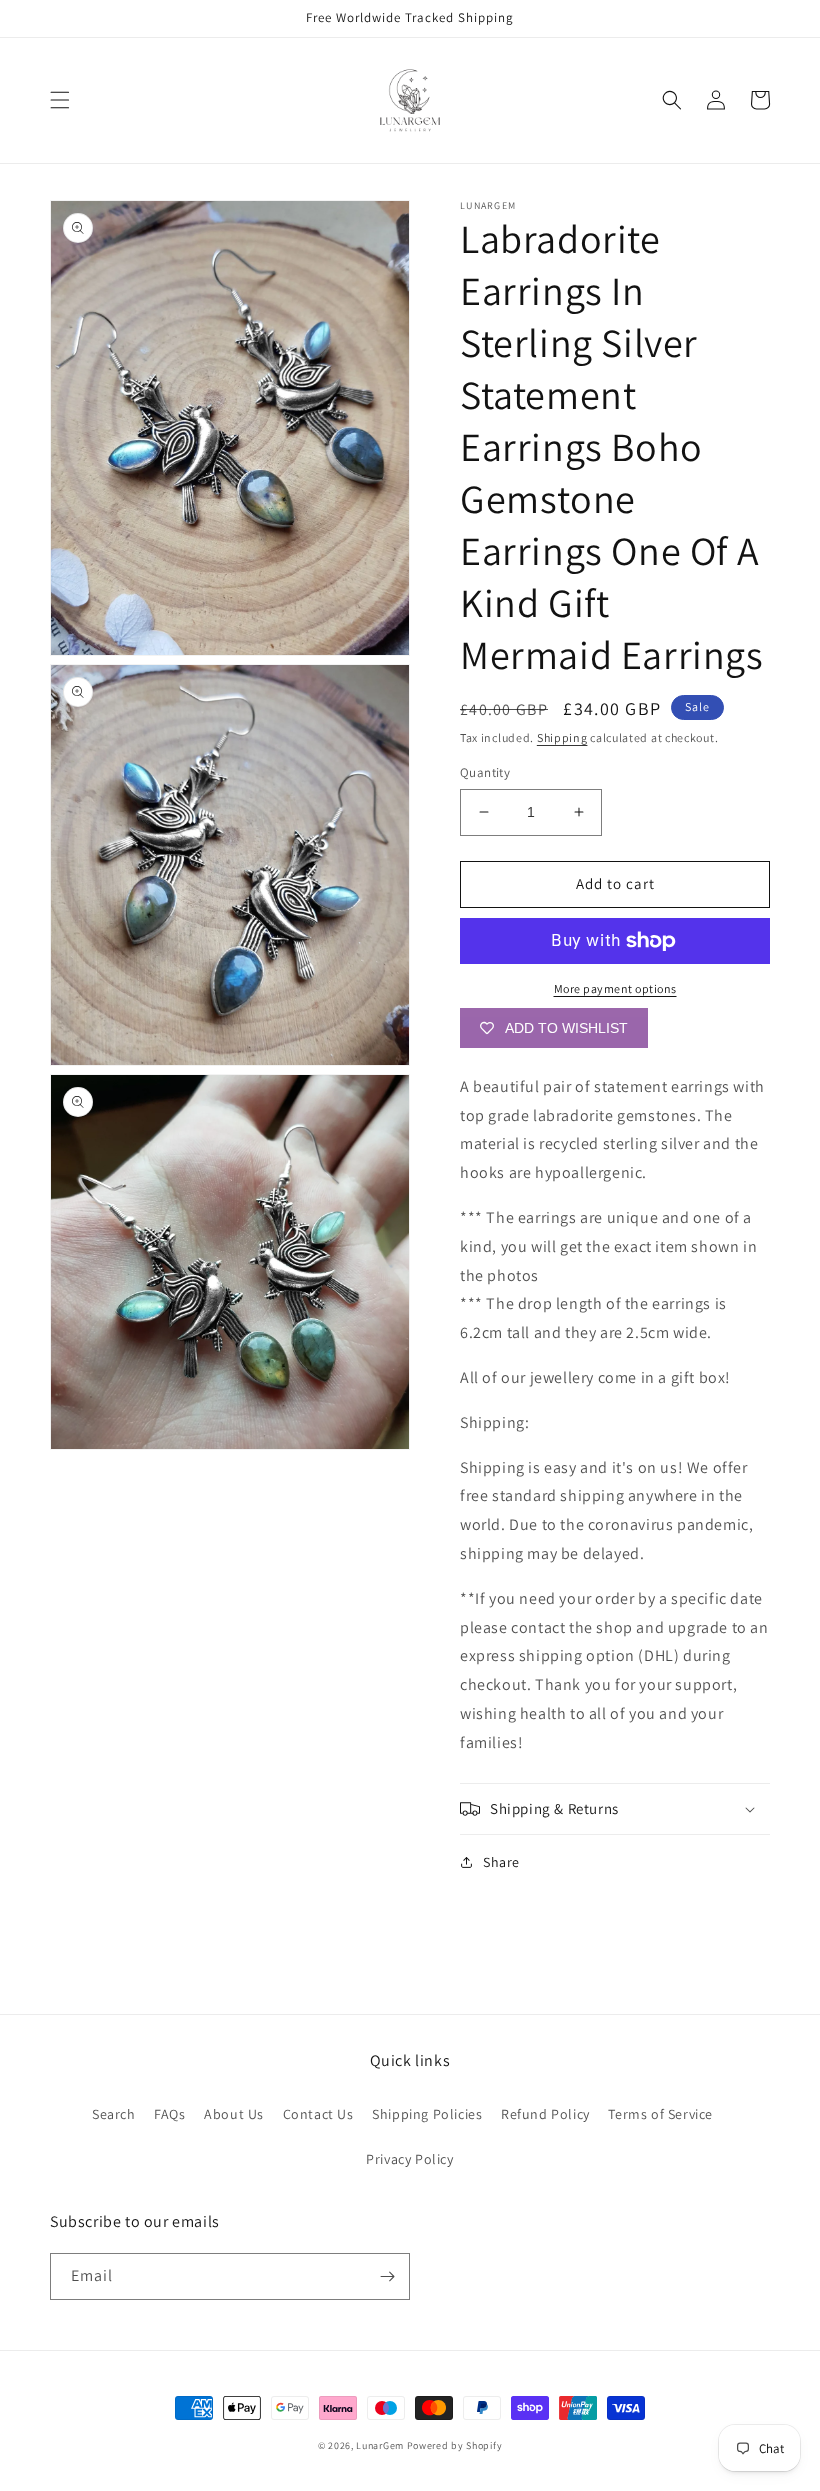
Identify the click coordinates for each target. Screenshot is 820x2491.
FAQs (169, 2114)
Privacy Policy (409, 2159)
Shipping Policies (427, 2114)
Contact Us (318, 2114)
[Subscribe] (387, 2276)
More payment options (615, 988)
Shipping (562, 737)
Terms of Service (660, 2114)
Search (114, 2114)
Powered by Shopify (455, 2445)
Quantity (485, 772)
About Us (234, 2114)
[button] (60, 100)
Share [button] (501, 1862)
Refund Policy (545, 2114)
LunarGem (380, 2445)
